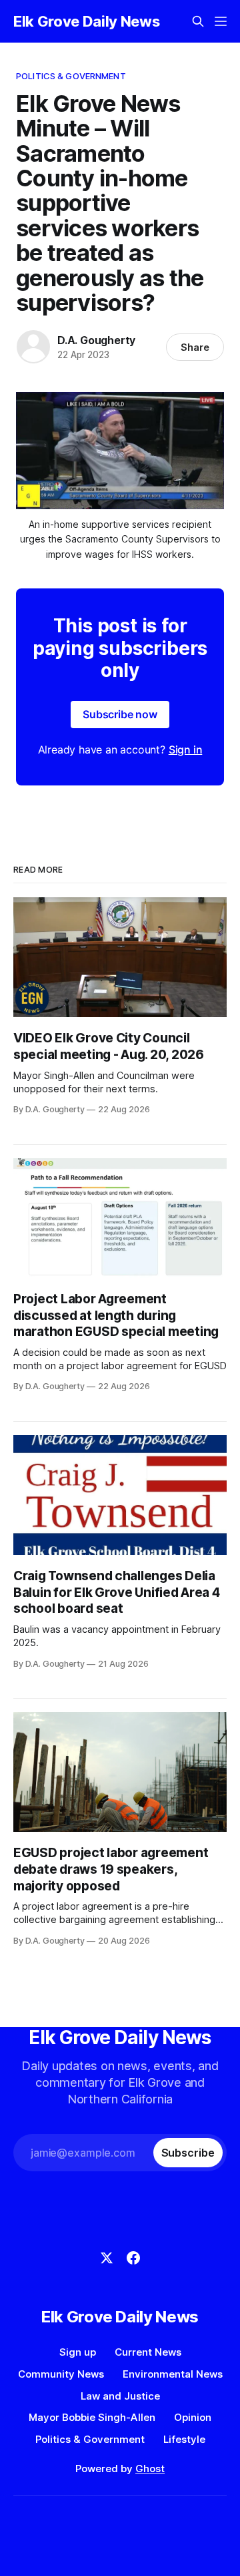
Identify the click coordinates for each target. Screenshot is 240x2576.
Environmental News (173, 2374)
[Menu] (221, 21)
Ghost (150, 2469)
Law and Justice (120, 2396)
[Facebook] (133, 2258)
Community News (61, 2374)
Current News (148, 2352)
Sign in (186, 750)
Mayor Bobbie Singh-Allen (92, 2417)
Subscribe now (120, 714)
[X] (107, 2258)
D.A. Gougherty (96, 340)
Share (195, 347)
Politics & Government (71, 76)
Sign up (78, 2352)
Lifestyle (184, 2439)
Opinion (193, 2417)
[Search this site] (198, 21)
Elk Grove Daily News (86, 21)
